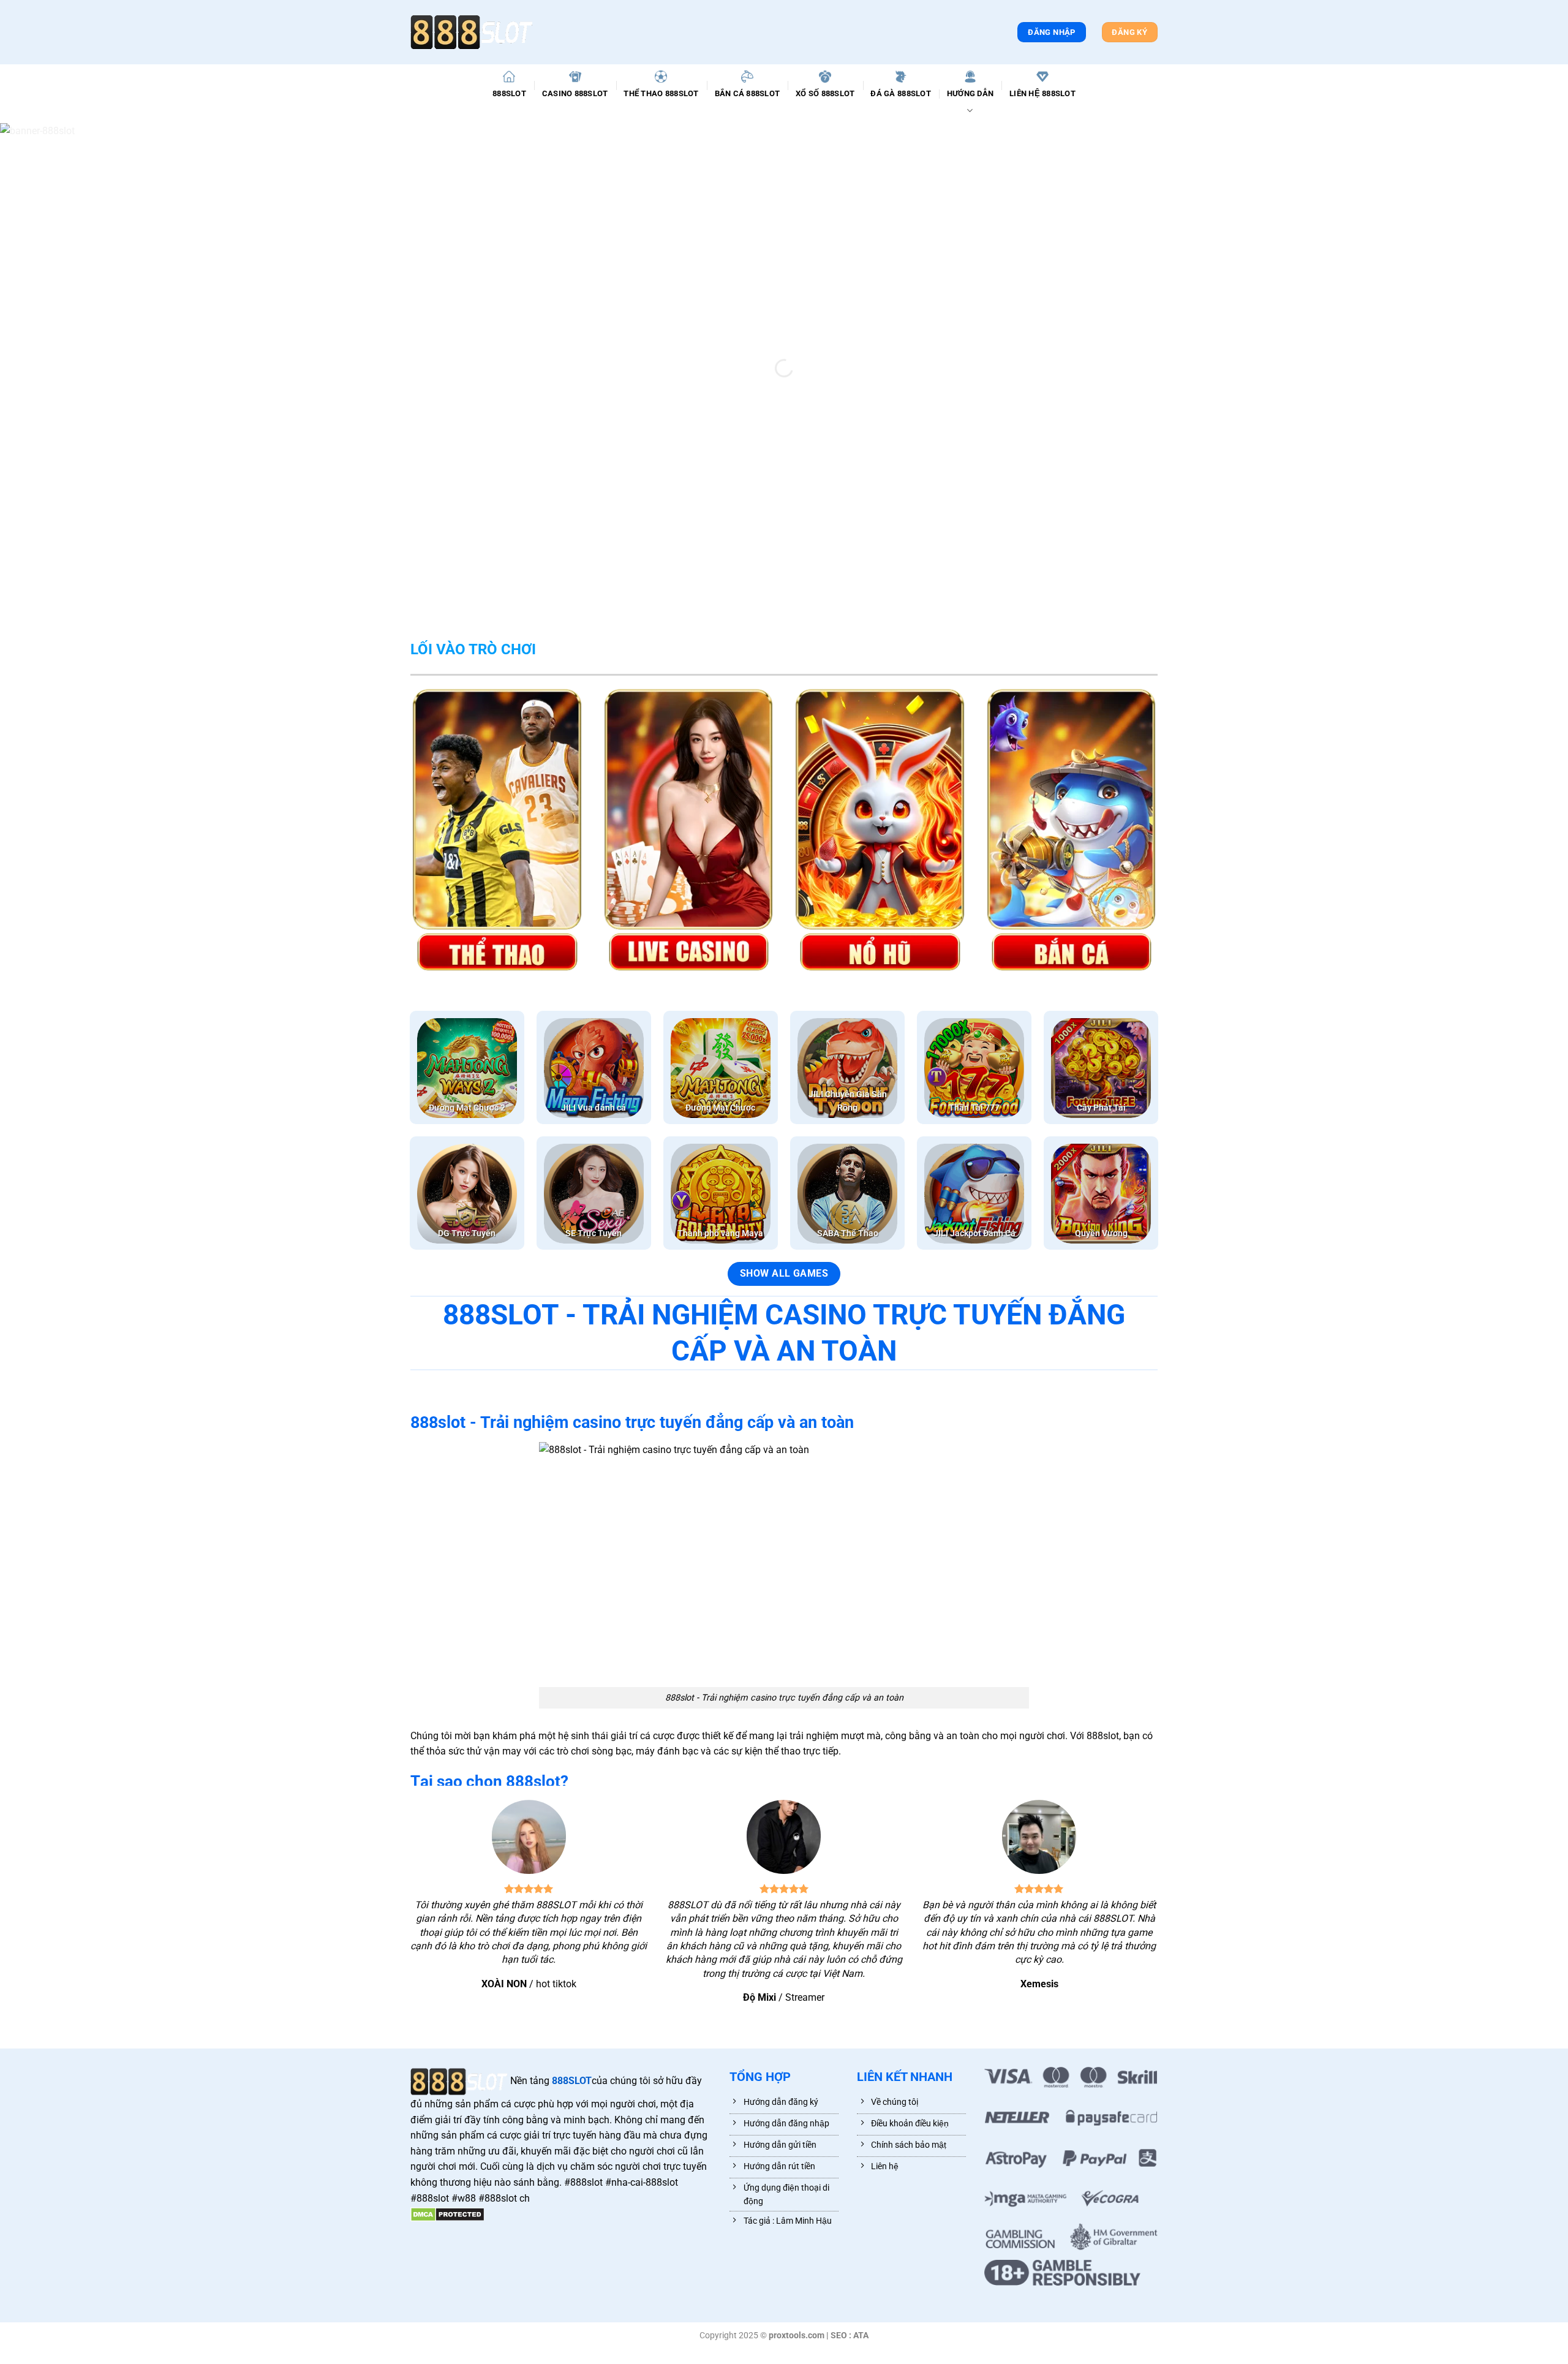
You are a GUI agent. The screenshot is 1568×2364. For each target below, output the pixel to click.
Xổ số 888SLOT (825, 93)
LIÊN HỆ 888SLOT (1042, 93)
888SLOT (509, 93)
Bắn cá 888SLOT (748, 93)
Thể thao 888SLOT (661, 93)
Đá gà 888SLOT (900, 93)
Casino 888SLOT (575, 93)
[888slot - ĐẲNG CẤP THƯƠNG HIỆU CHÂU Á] (472, 32)
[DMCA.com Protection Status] (447, 2214)
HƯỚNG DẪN (970, 93)
